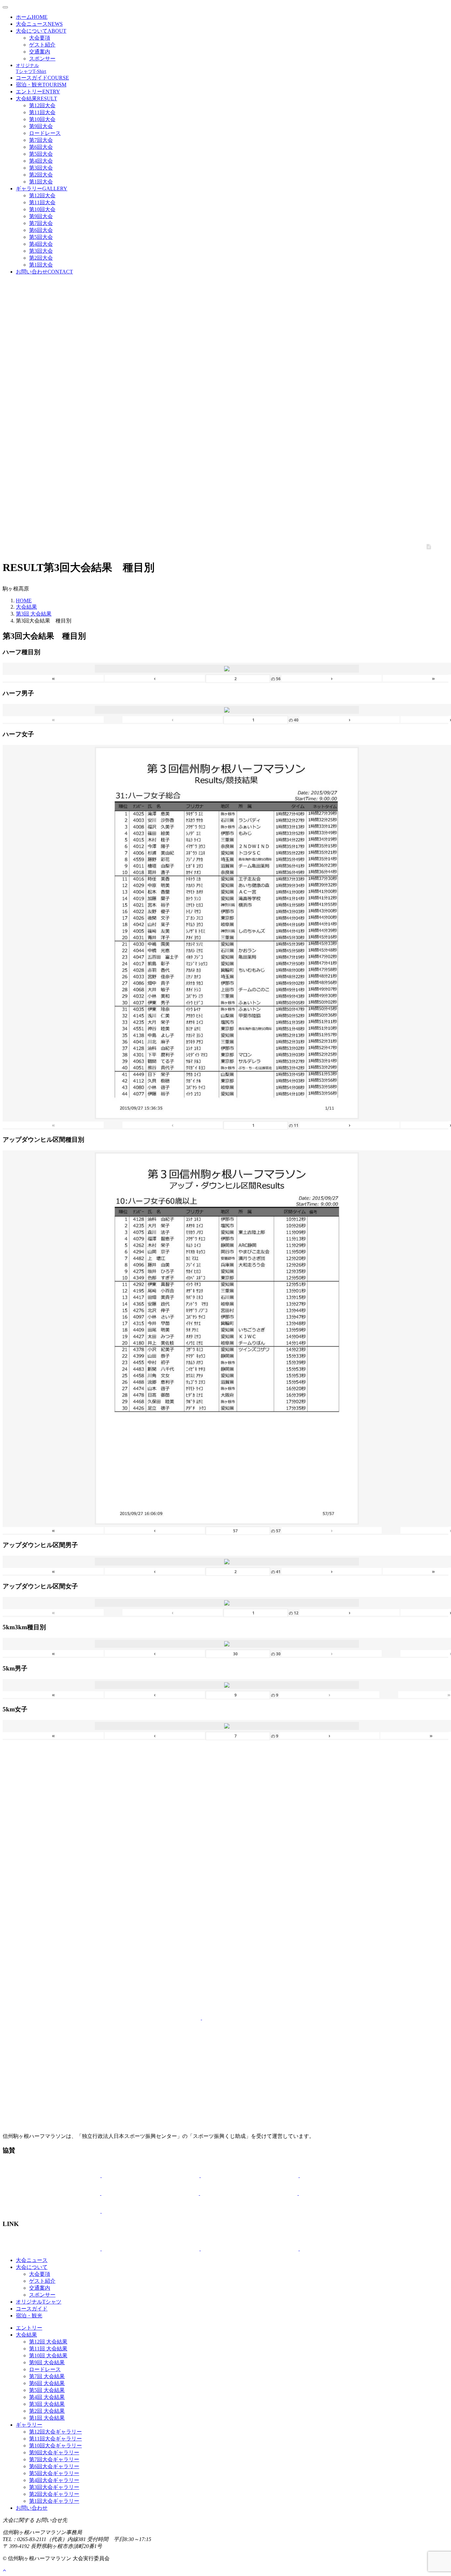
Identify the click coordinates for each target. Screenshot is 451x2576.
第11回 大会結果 (48, 2349)
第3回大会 (41, 168)
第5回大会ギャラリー (54, 2473)
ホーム (32, 17)
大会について (41, 31)
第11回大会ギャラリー (55, 2439)
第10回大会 (42, 119)
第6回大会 (41, 147)
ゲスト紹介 (42, 45)
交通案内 (40, 52)
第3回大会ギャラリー (54, 2487)
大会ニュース (39, 24)
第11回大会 (42, 112)
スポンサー (42, 59)
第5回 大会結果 (47, 2390)
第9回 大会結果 (47, 2362)
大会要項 (40, 38)
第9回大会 (41, 126)
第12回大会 (42, 105)
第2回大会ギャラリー (54, 2494)
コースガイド (42, 78)
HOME (24, 601)
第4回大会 (41, 161)
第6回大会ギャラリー (54, 2466)
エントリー (38, 92)
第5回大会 (41, 154)
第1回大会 (41, 182)
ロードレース (45, 133)
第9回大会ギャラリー (54, 2452)
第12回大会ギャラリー (55, 2432)
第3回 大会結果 (34, 614)
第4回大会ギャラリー (54, 2480)
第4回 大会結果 (47, 2397)
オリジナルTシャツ (39, 2302)
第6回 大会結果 (47, 2383)
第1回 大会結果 (47, 2418)
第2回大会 (41, 175)
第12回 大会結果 (48, 2342)
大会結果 (36, 98)
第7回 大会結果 (47, 2376)
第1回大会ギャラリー (54, 2501)
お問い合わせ (44, 272)
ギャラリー (42, 189)
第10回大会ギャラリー (55, 2446)
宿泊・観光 (41, 85)
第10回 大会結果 (48, 2355)
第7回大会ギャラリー (54, 2459)
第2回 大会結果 (47, 2411)
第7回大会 (41, 140)
